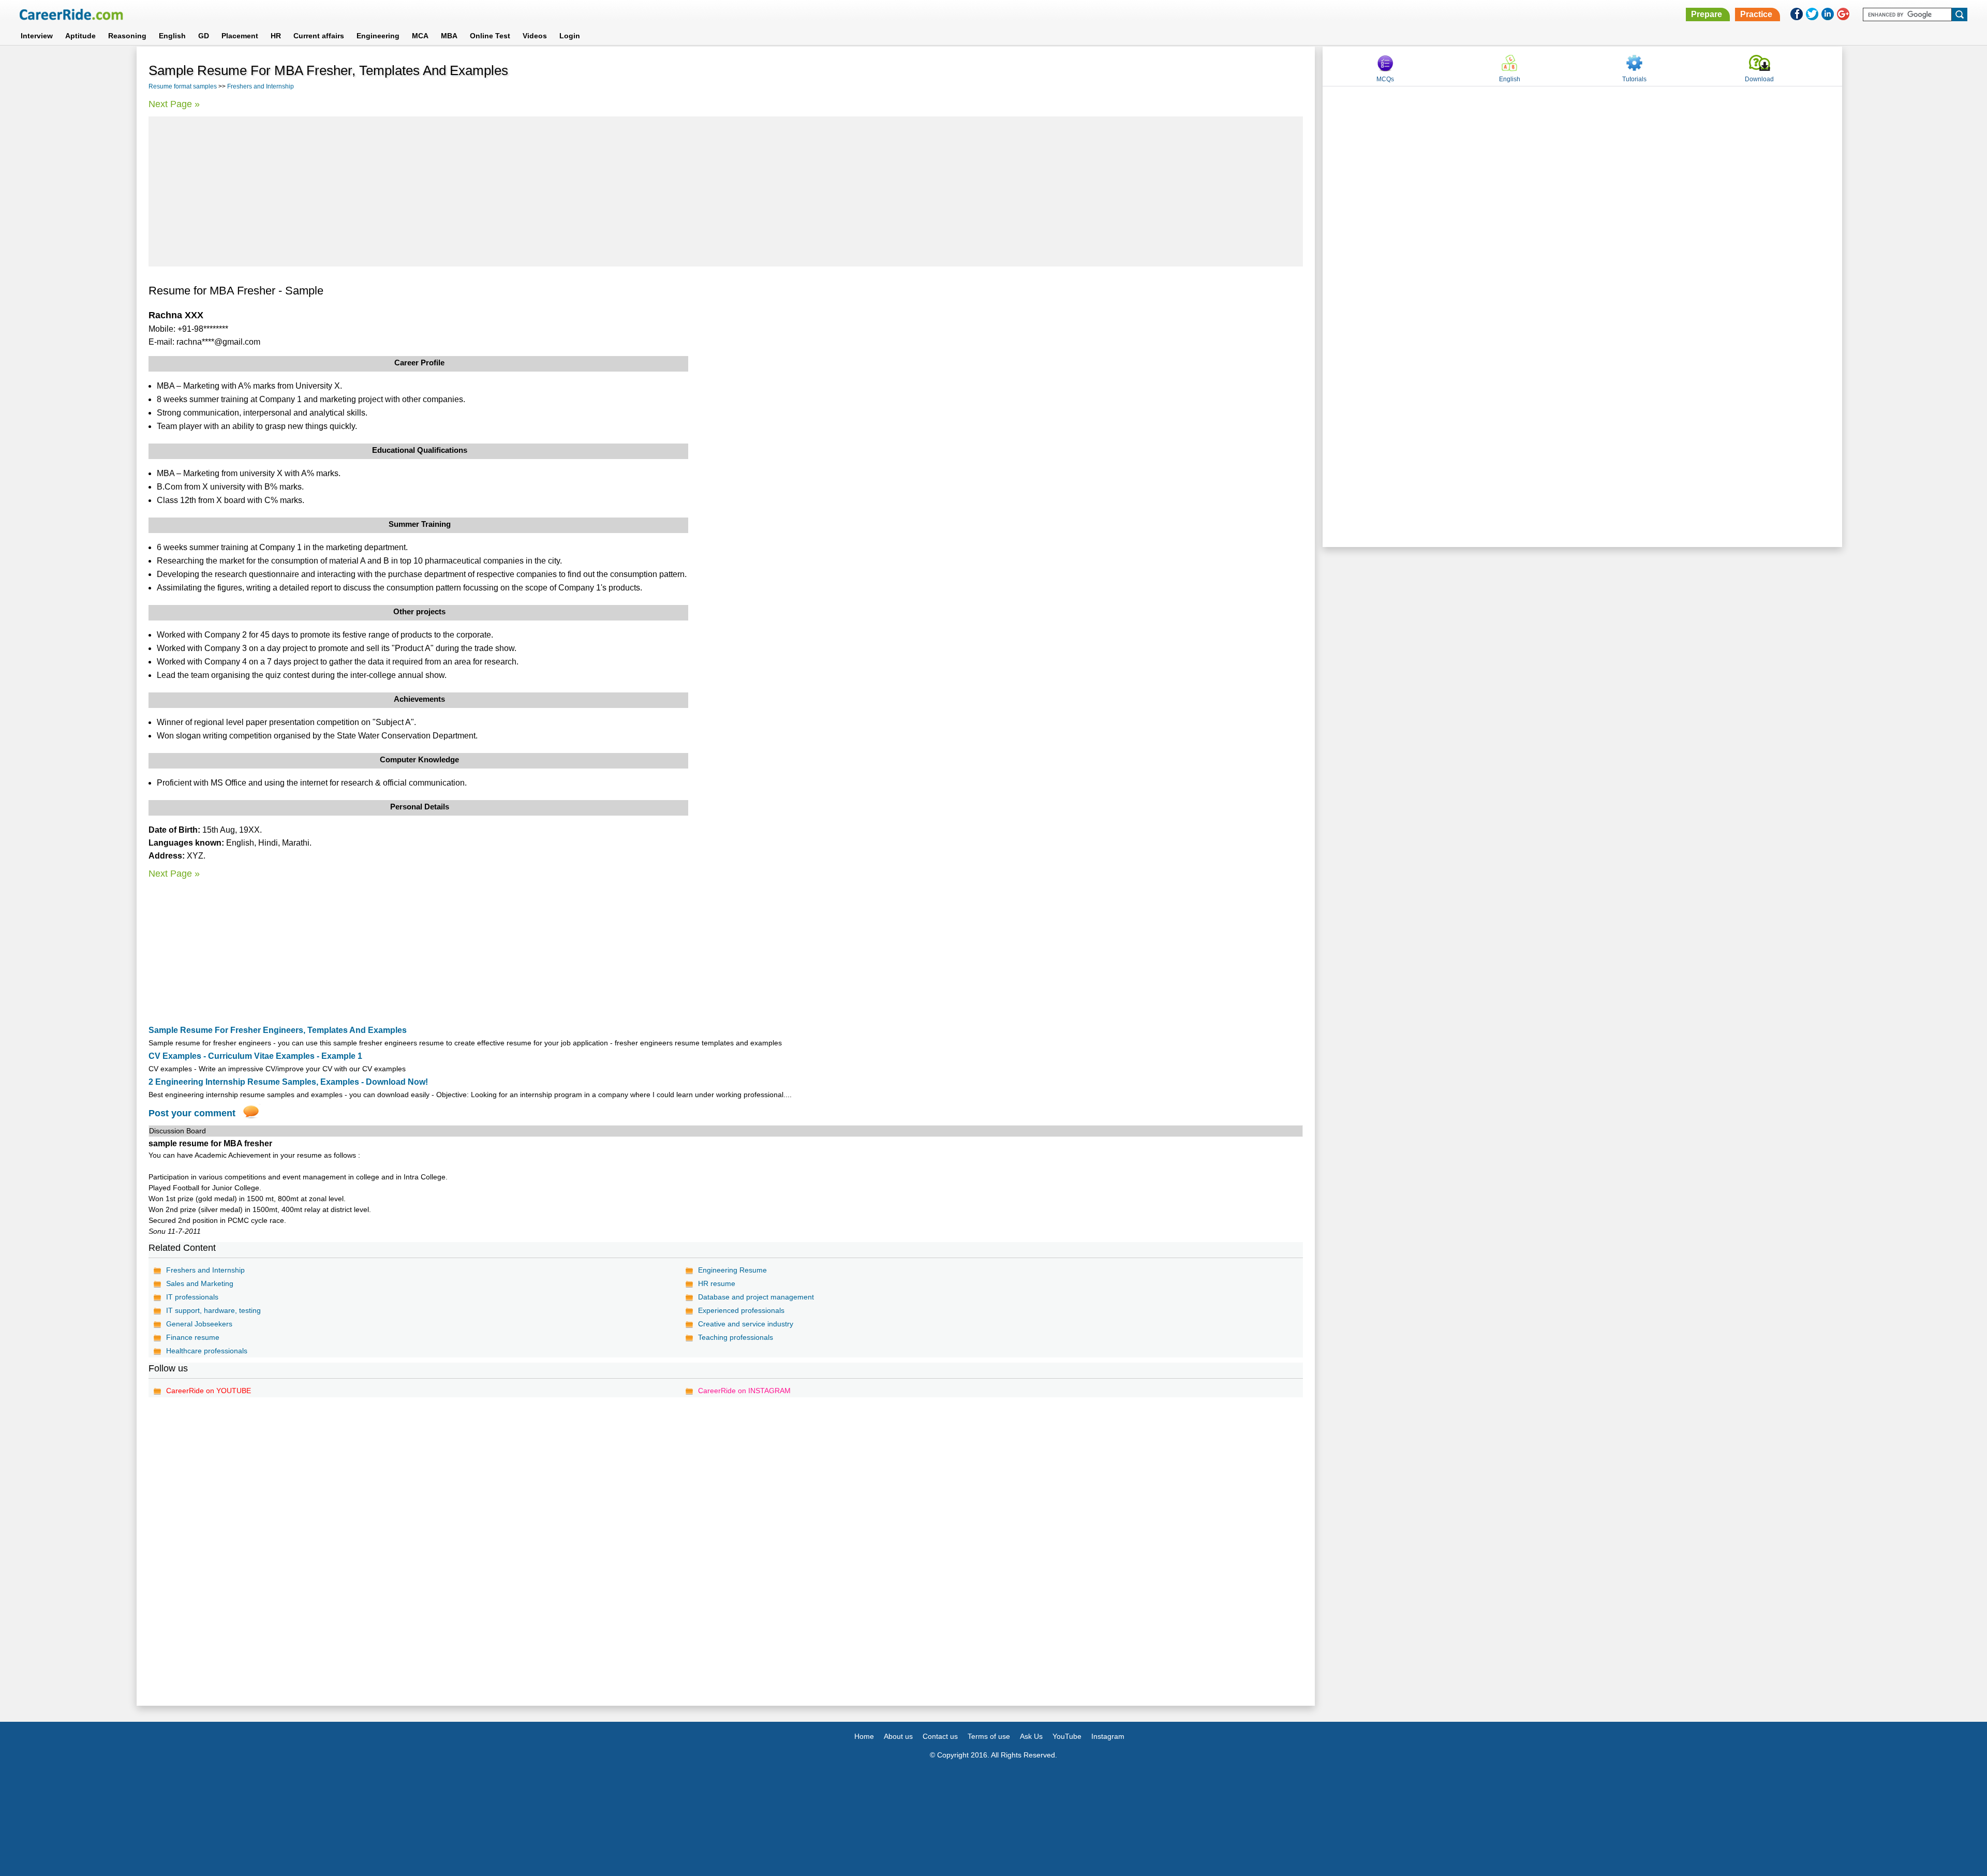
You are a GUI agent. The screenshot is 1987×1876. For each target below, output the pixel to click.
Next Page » (174, 104)
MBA (449, 36)
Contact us (940, 1736)
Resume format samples (183, 86)
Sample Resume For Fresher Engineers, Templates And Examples (278, 1030)
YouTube (1067, 1736)
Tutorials (1634, 79)
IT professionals (192, 1297)
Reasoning (127, 36)
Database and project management (756, 1297)
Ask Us (1031, 1736)
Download (1759, 79)
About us (898, 1736)
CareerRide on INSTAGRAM (744, 1391)
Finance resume (193, 1337)
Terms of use (989, 1736)
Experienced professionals (741, 1310)
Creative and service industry (746, 1324)
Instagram (1108, 1736)
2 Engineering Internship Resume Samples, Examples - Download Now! (288, 1082)
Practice (1756, 14)
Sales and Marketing (200, 1283)
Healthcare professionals (207, 1351)
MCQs (1385, 79)
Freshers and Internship (261, 86)
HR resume (717, 1283)
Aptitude (80, 36)
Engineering (378, 36)
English (172, 36)
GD (204, 36)
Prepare (1707, 14)
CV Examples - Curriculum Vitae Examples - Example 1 (255, 1056)
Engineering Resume (732, 1270)
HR (276, 36)
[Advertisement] (726, 191)
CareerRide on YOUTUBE (209, 1391)
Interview (37, 36)
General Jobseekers (199, 1324)
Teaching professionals (736, 1337)
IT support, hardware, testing (213, 1310)
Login (570, 36)
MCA (420, 36)
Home (864, 1736)
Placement (240, 36)
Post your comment (192, 1113)
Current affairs (319, 36)
